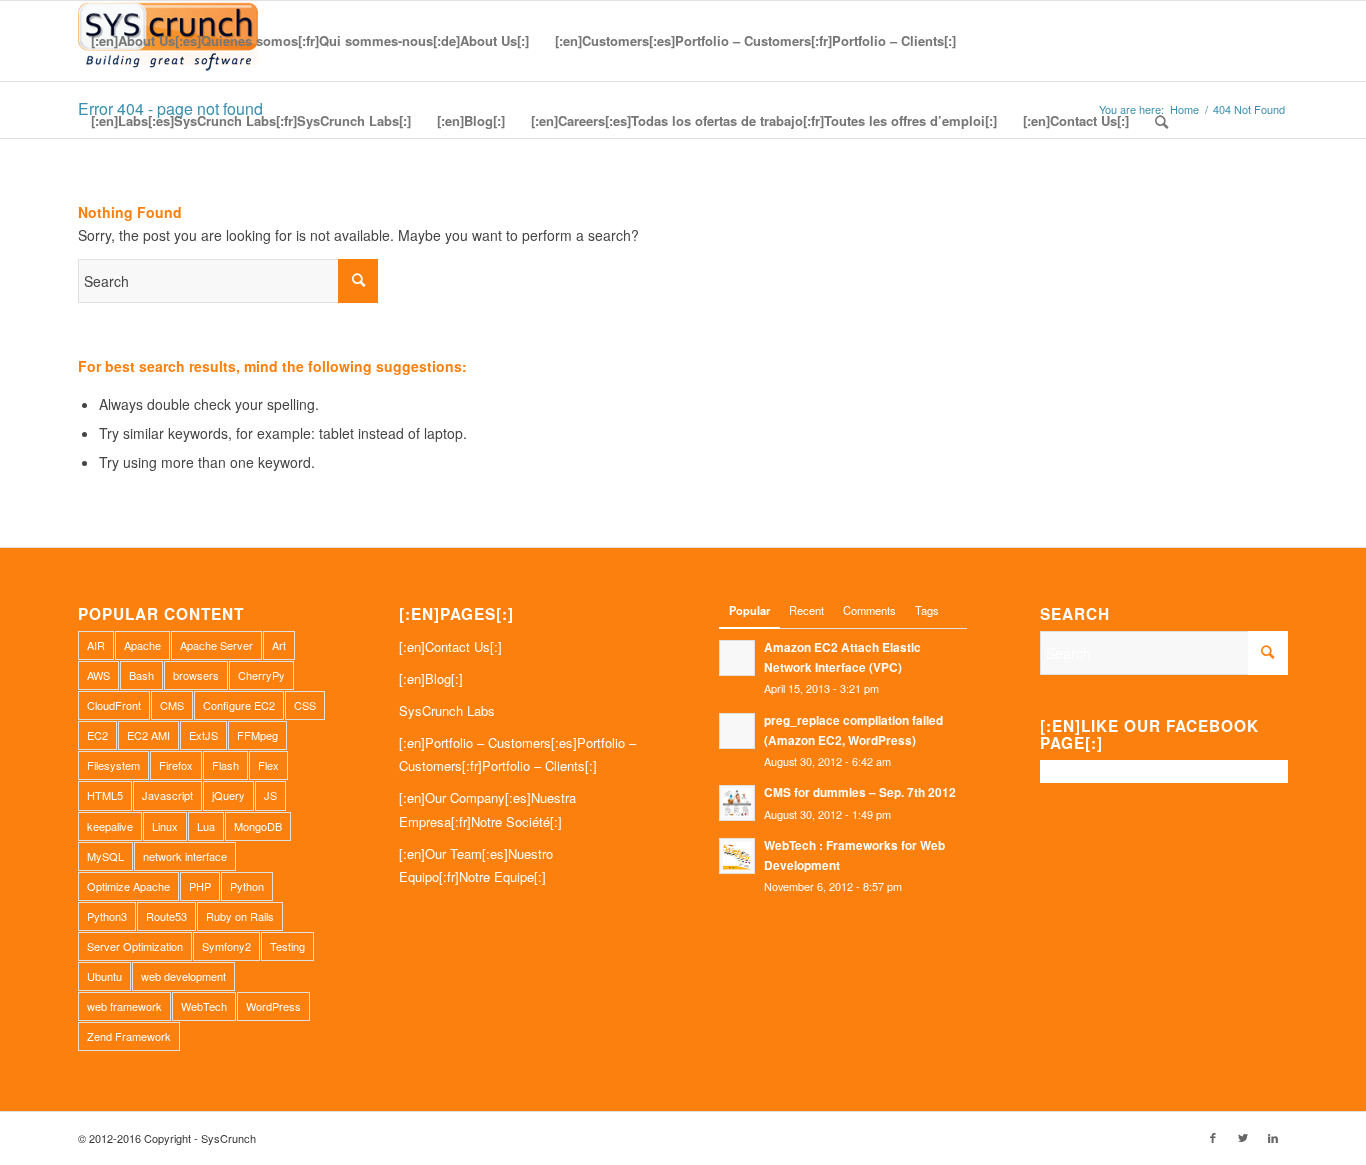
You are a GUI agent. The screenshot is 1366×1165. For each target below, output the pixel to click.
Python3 (107, 916)
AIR (96, 645)
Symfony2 (226, 946)
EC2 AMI (148, 735)
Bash (141, 675)
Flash (225, 765)
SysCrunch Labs (447, 710)
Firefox (176, 765)
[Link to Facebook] (1213, 1137)
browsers (196, 675)
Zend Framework (129, 1036)
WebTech (204, 1006)
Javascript (167, 795)
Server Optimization (135, 946)
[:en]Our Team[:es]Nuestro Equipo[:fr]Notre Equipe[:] (476, 865)
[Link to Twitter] (1243, 1137)
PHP (200, 886)
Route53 (166, 916)
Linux (165, 826)
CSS (305, 705)
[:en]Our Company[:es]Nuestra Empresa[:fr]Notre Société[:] (487, 809)
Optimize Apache (128, 886)
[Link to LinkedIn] (1273, 1137)
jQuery (228, 795)
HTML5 (105, 795)
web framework (124, 1006)
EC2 (97, 735)
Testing (287, 946)
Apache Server (216, 645)
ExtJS (203, 735)
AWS (98, 675)
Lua (206, 826)
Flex (268, 765)
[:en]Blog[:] (431, 678)
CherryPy (261, 675)
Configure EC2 (239, 705)
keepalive (110, 826)
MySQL (105, 856)
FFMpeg (257, 735)
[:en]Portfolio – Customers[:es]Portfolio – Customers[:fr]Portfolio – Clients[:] (517, 754)
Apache (142, 645)
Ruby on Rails (240, 916)
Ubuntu (104, 976)
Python (247, 886)
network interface (185, 856)
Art (279, 645)
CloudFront (114, 705)
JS (270, 795)
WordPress (273, 1006)
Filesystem (113, 765)
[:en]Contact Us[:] (450, 646)
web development (183, 976)
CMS (172, 705)
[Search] (1161, 121)
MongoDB (258, 826)
